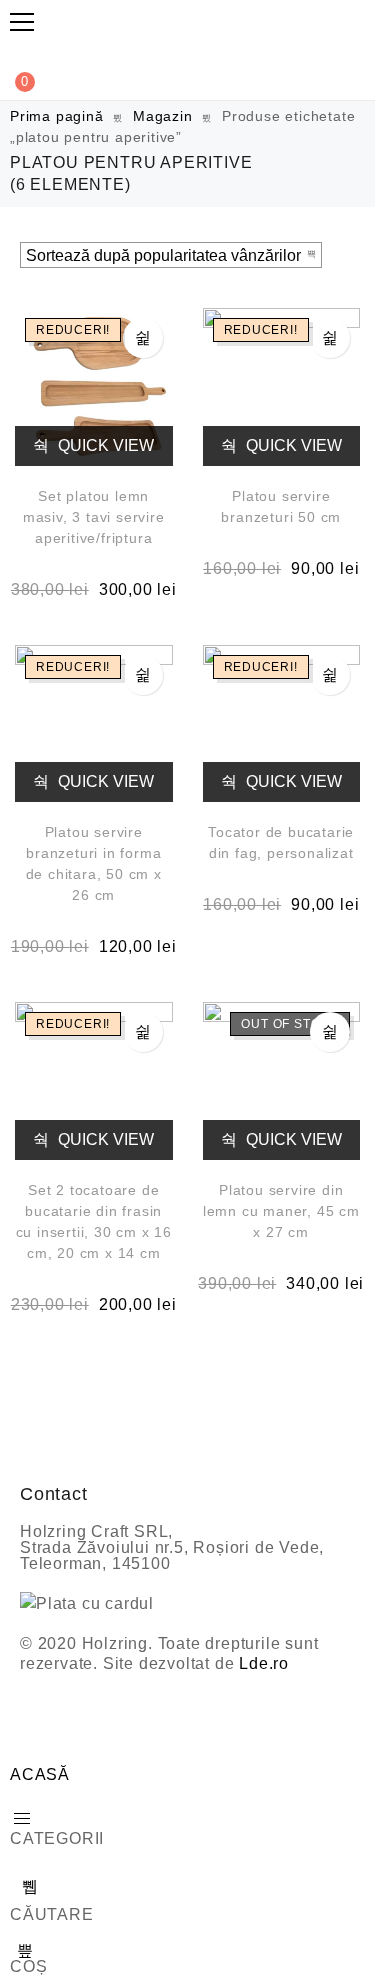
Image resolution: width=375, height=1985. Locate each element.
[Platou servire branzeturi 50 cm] (282, 387)
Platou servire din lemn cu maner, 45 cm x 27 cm (281, 1211)
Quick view (104, 445)
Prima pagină (57, 116)
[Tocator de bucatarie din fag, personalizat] (282, 724)
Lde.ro (264, 1663)
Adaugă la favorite (143, 338)
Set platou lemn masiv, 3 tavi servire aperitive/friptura (94, 517)
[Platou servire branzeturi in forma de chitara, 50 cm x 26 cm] (94, 724)
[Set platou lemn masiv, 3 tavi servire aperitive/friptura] (94, 387)
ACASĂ (40, 1774)
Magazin (163, 116)
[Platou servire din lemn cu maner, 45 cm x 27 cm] (282, 1081)
